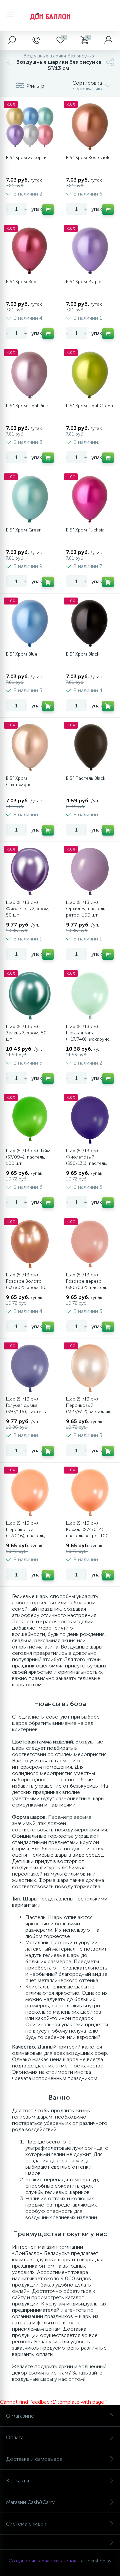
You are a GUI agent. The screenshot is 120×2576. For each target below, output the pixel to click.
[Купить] (48, 209)
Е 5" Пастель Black (86, 778)
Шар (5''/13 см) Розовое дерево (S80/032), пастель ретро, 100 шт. (86, 1284)
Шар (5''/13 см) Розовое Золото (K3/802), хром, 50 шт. (26, 1284)
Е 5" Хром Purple (84, 282)
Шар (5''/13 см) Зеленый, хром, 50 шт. (26, 1033)
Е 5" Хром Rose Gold (88, 158)
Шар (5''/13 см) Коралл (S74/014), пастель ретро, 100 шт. (87, 1533)
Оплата (15, 2437)
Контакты (17, 2481)
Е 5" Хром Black (83, 654)
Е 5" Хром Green (24, 530)
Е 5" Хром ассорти (26, 158)
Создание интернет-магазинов (42, 2561)
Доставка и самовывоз (34, 2459)
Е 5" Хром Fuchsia (85, 530)
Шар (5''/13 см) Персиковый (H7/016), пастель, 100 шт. (26, 1533)
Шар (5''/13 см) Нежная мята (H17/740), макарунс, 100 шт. (88, 1036)
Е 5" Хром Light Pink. (27, 406)
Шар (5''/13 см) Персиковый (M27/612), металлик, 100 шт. (89, 1409)
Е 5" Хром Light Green (89, 406)
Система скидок (26, 2524)
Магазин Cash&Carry (30, 2502)
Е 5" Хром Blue (22, 654)
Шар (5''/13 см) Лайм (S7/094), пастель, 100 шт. (28, 1157)
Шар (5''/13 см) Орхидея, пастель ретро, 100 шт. (85, 909)
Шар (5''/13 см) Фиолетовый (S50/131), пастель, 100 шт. (87, 1160)
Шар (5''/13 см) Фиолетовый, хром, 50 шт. (28, 909)
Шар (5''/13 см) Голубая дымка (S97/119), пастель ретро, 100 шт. (26, 1409)
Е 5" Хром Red (21, 282)
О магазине (20, 2416)
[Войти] (108, 40)
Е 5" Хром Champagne (19, 781)
